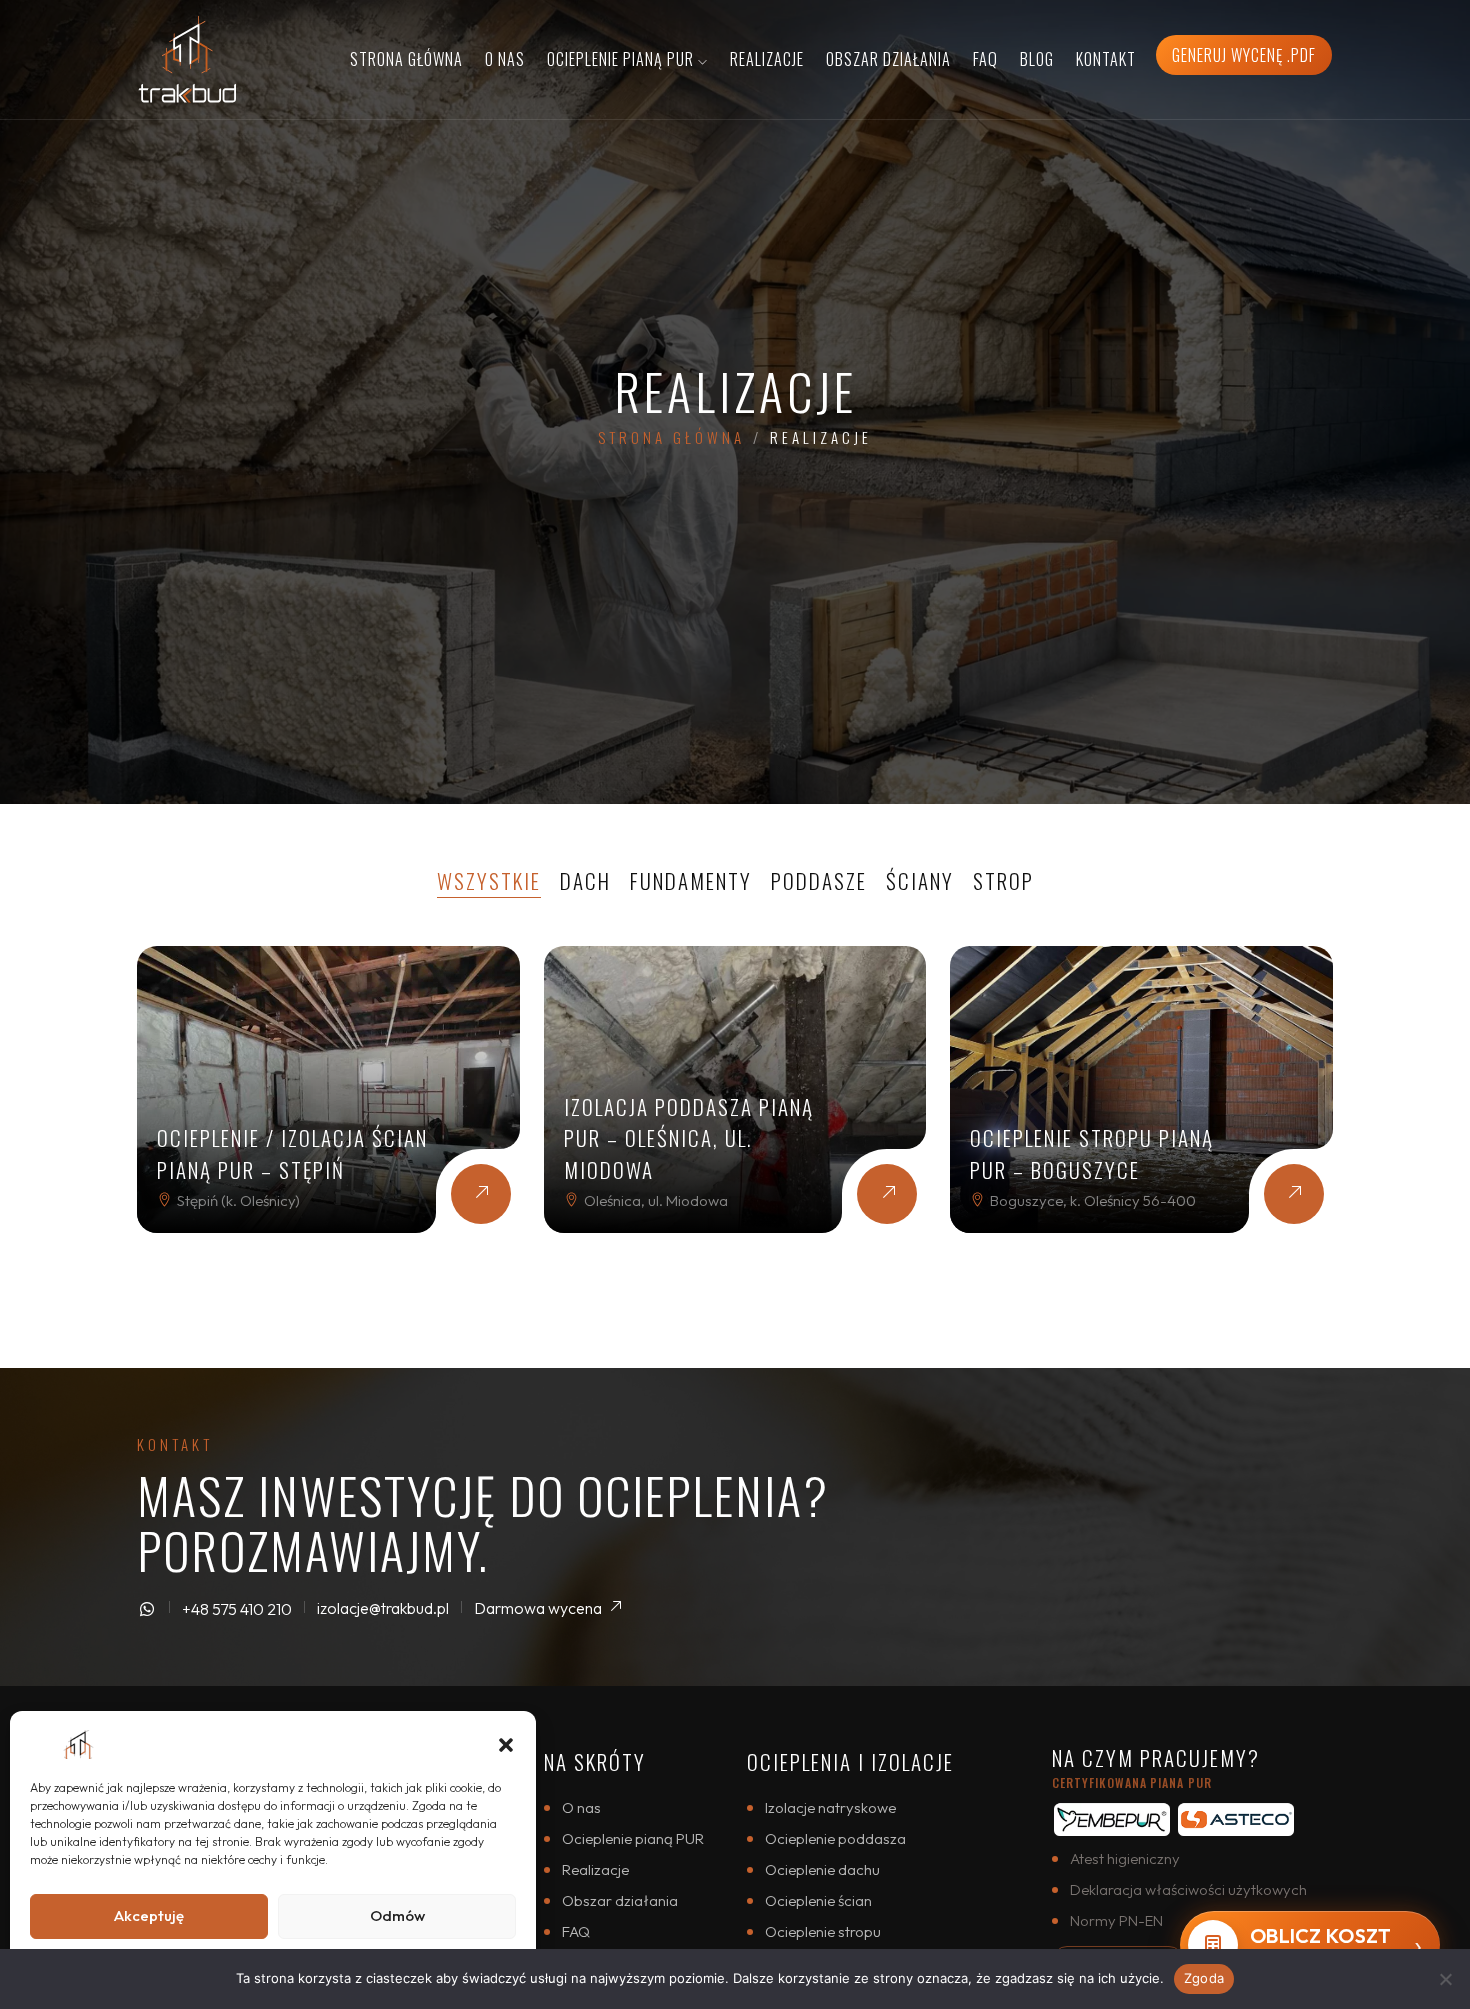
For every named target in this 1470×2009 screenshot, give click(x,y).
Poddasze (819, 880)
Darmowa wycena (539, 1608)
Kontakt (1106, 59)
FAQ (985, 59)
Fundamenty (691, 880)
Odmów (397, 1915)
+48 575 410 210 (237, 1609)
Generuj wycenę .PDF (1244, 55)
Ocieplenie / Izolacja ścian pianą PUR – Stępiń (292, 1153)
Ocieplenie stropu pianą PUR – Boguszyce (1092, 1153)
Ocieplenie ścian (818, 1900)
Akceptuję (149, 1915)
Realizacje (767, 59)
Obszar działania (888, 59)
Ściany (920, 880)
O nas (505, 59)
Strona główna (406, 59)
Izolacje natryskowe (830, 1807)
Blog (1037, 59)
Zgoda (1204, 1978)
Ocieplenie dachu (822, 1869)
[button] (506, 1742)
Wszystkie (489, 880)
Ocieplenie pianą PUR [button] (622, 59)
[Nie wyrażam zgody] (1445, 1979)
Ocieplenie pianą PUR (633, 1838)
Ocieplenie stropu (823, 1931)
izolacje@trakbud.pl (383, 1608)
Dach (585, 880)
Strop (1003, 880)
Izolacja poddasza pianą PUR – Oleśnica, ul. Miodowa (689, 1138)
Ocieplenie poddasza (835, 1838)
